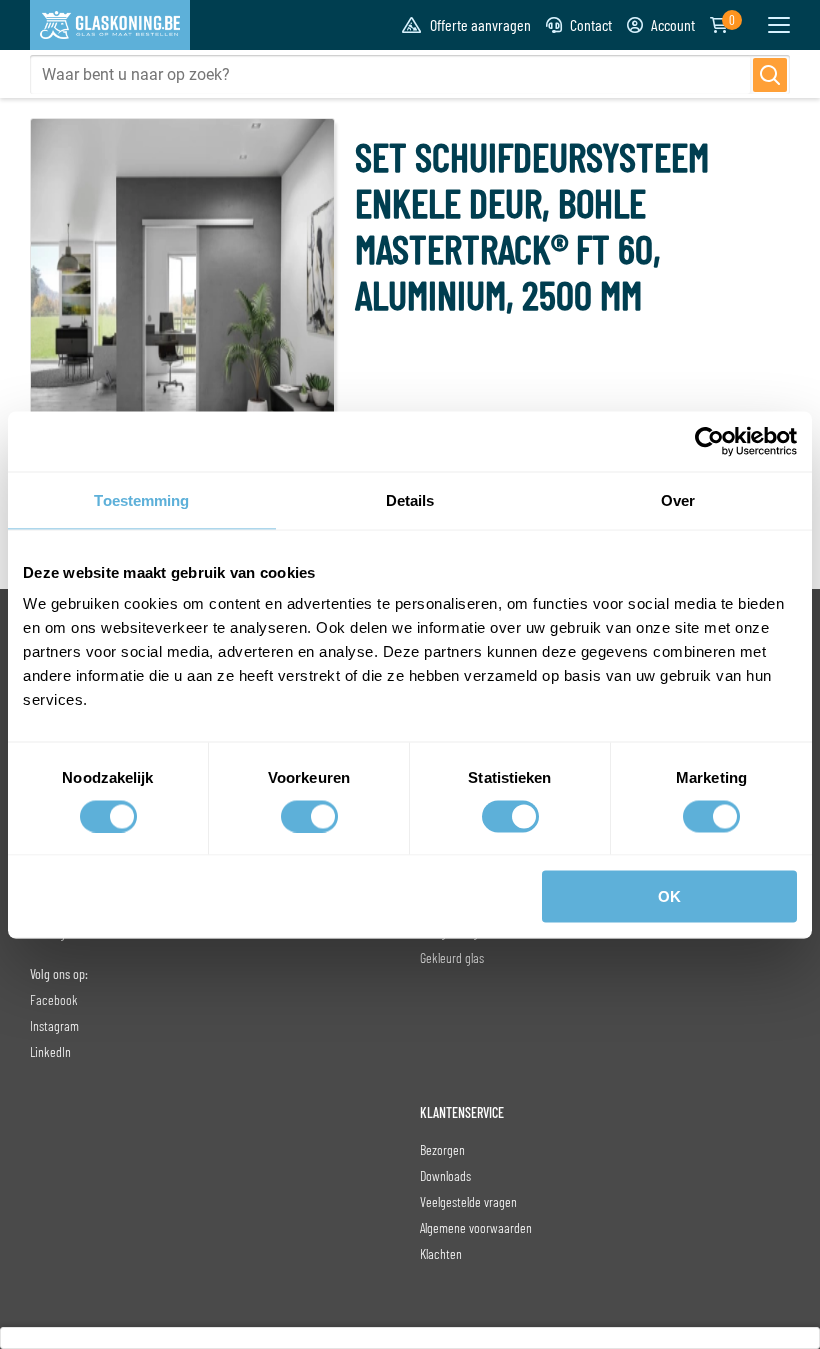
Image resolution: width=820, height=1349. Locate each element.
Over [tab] (678, 499)
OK (669, 896)
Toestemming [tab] (141, 499)
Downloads (445, 1175)
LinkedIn (50, 1051)
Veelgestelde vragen (468, 1201)
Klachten (441, 1253)
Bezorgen (442, 1149)
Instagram (54, 1025)
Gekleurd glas (452, 957)
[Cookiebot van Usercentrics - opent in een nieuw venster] (709, 441)
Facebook (54, 999)
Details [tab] (410, 499)
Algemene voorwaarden (476, 1227)
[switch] (309, 816)
